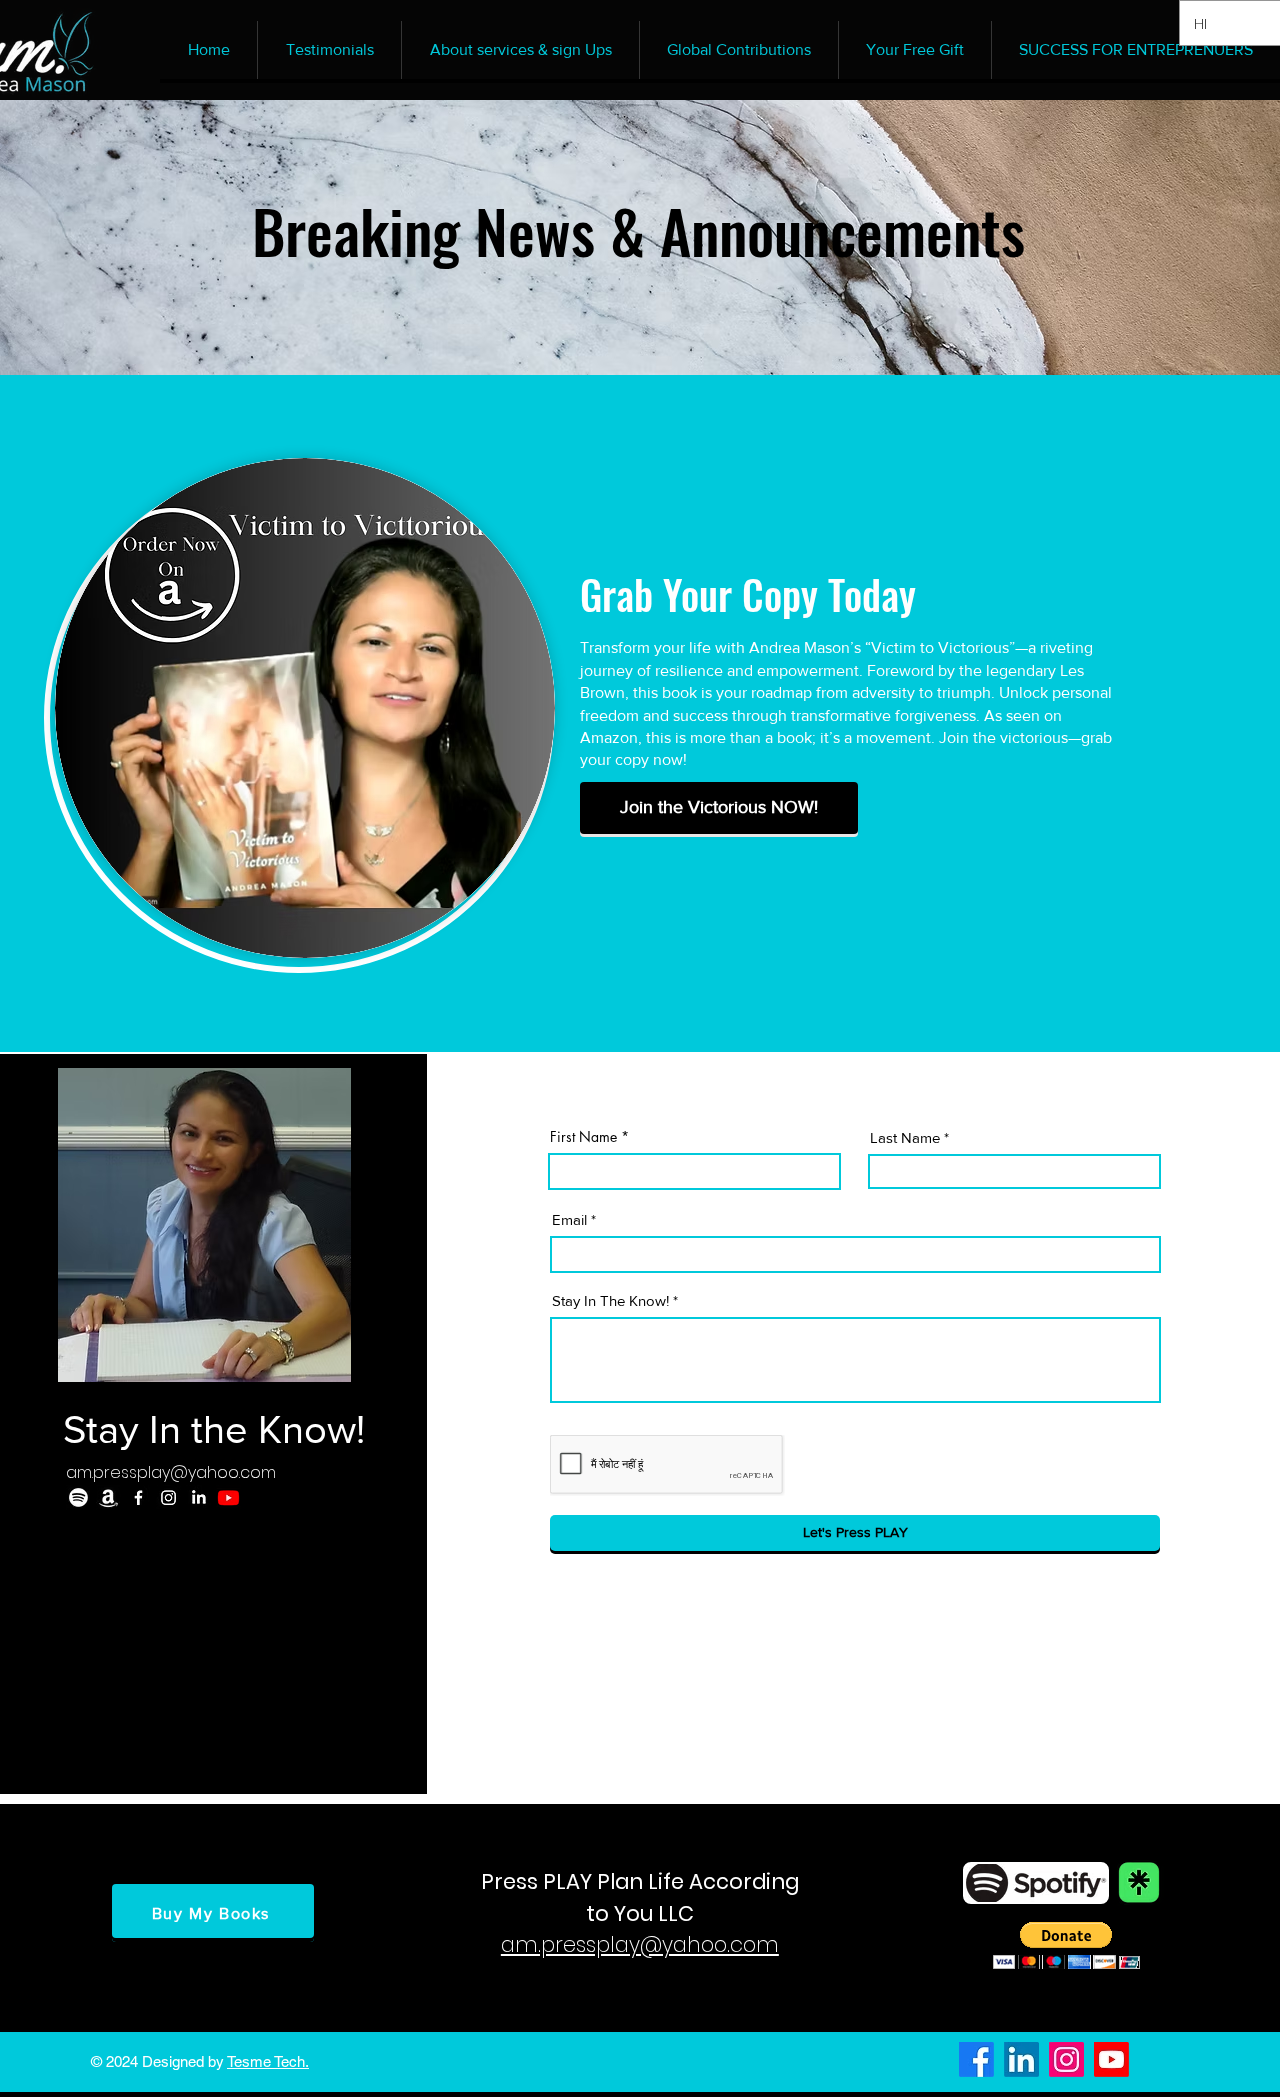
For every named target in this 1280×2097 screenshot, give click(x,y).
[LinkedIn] (198, 1497)
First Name (583, 1137)
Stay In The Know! (610, 1300)
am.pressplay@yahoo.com (171, 1472)
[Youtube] (228, 1497)
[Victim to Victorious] (108, 1497)
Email (569, 1219)
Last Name (905, 1137)
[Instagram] (168, 1497)
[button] (1066, 1945)
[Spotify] (78, 1497)
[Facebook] (138, 1497)
